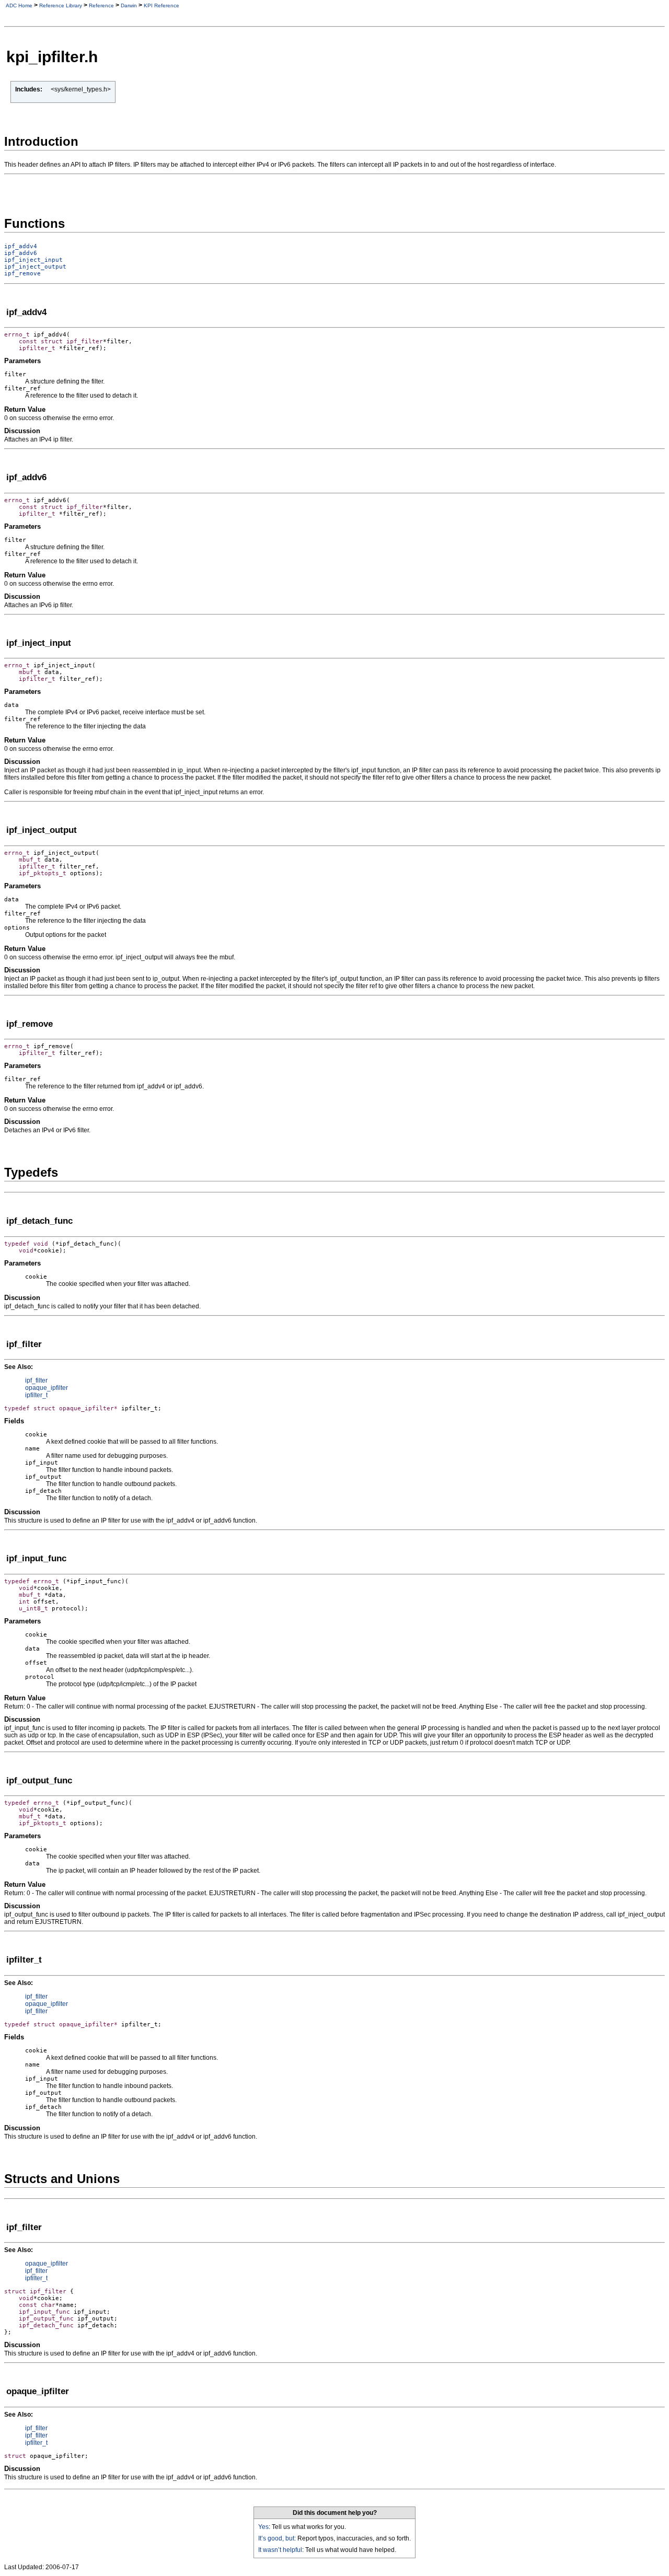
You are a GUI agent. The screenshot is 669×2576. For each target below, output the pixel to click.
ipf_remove (22, 274)
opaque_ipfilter (47, 1388)
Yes (263, 2527)
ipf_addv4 (21, 246)
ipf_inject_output (35, 267)
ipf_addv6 (21, 253)
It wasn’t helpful (280, 2550)
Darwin (129, 5)
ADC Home (19, 5)
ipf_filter (36, 1380)
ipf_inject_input (33, 260)
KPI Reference (162, 5)
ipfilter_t (36, 1395)
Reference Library (61, 5)
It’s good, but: (277, 2538)
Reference (101, 5)
